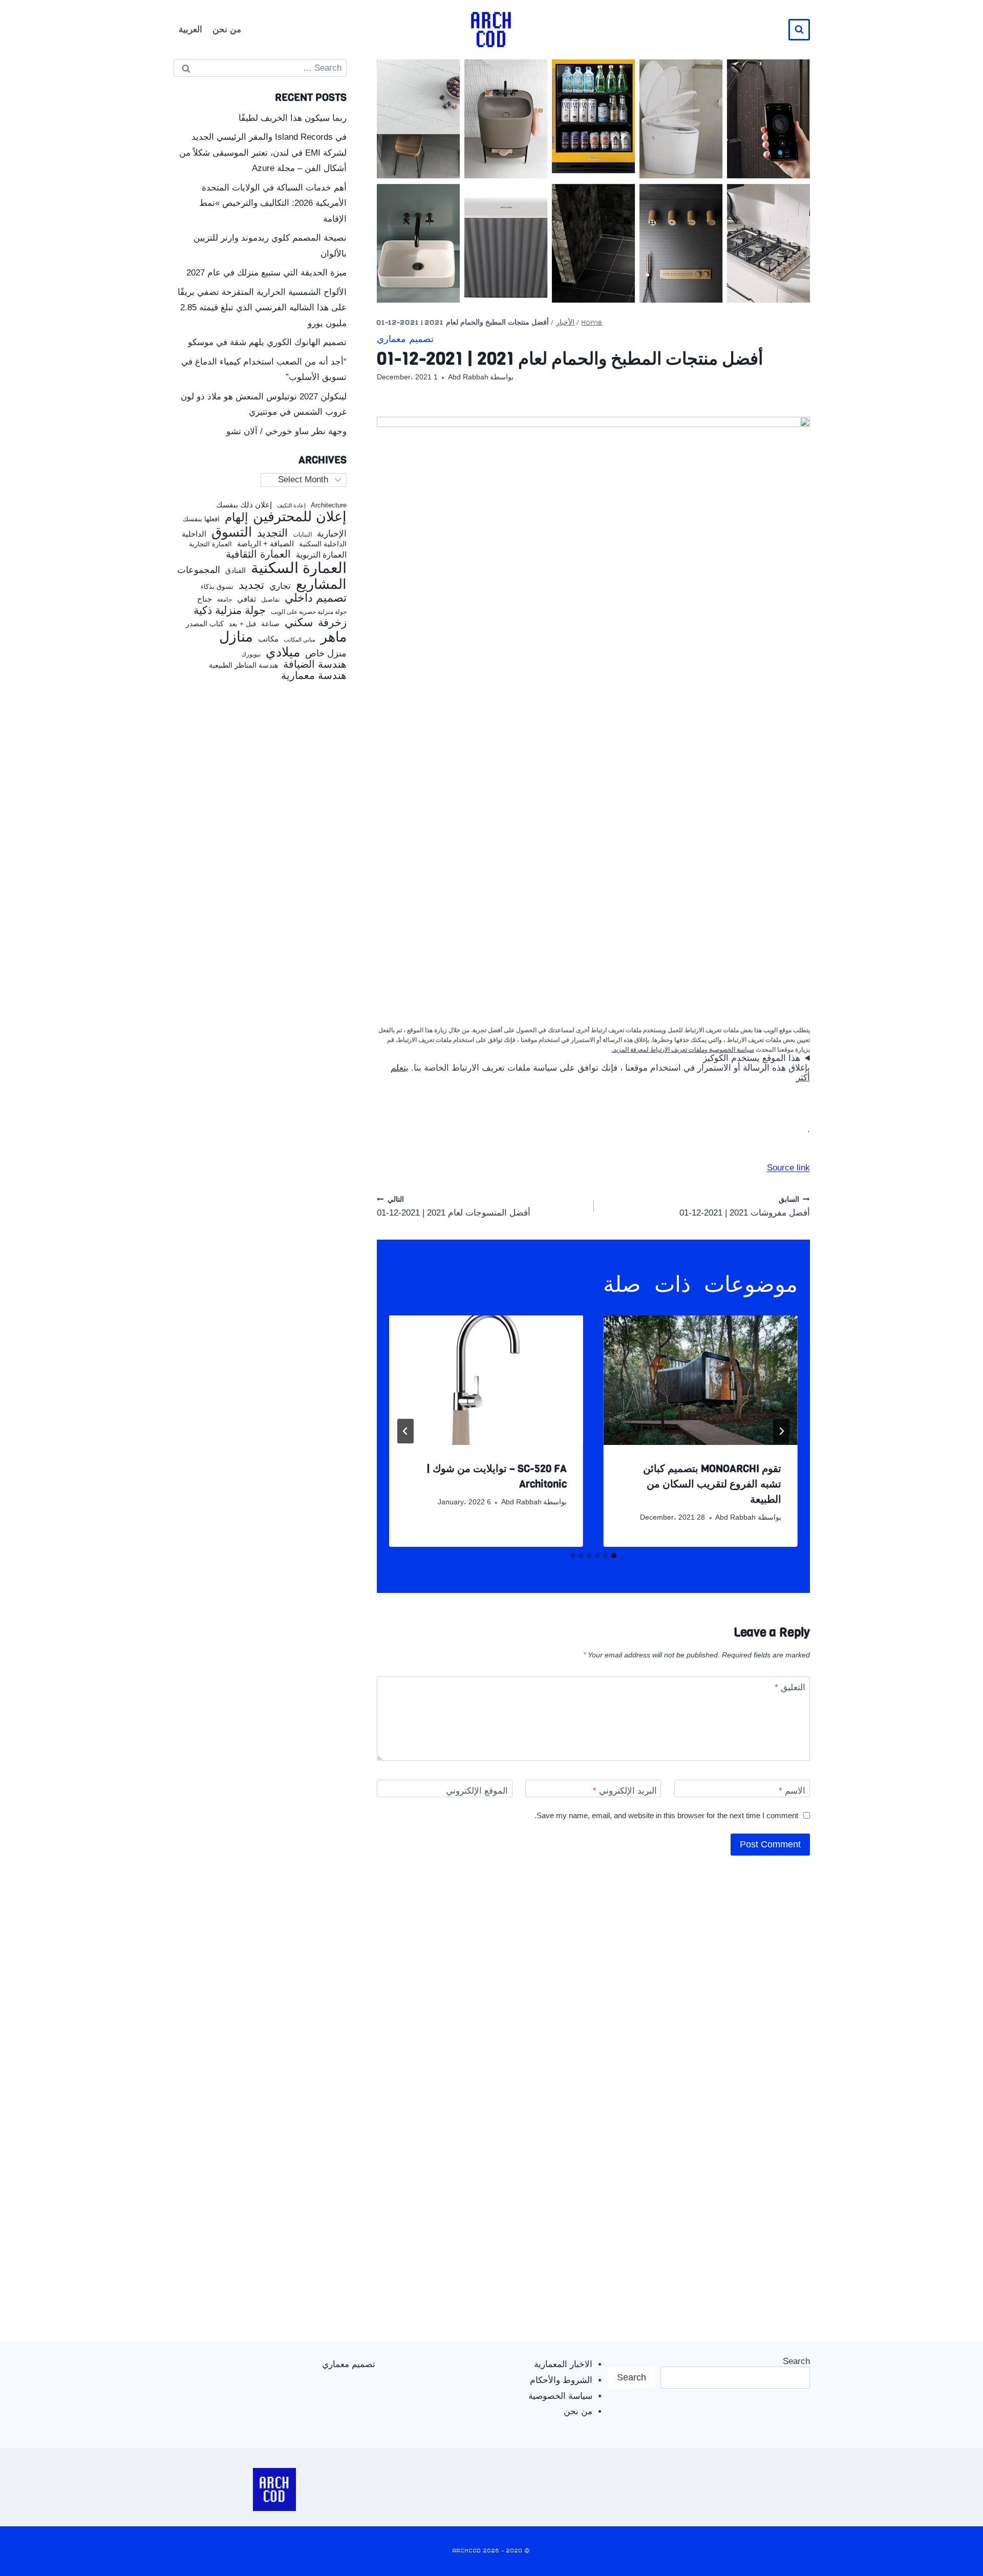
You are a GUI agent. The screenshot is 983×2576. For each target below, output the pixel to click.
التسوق (232, 532)
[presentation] (701, 1380)
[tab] (614, 1556)
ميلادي (283, 652)
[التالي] (405, 1431)
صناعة (270, 624)
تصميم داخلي (316, 598)
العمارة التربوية (321, 555)
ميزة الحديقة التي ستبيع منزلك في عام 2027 (266, 273)
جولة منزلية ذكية (230, 611)
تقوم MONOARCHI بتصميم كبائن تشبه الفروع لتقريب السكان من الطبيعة (712, 1484)
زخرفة (332, 623)
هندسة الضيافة (315, 664)
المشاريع (321, 584)
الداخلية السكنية (323, 544)
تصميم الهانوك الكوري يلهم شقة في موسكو (267, 342)
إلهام (236, 518)
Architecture (329, 505)
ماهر (334, 637)
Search (796, 2361)
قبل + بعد (242, 624)
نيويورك (251, 654)
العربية (190, 29)
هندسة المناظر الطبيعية (243, 665)
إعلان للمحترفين (300, 517)
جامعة (225, 600)
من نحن (227, 29)
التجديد (272, 533)
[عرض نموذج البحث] (799, 30)
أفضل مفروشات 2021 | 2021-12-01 (745, 1207)
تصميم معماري (405, 340)
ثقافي (247, 599)
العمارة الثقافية (258, 554)
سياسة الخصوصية (560, 2396)
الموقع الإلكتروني (477, 1791)
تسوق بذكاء (217, 587)
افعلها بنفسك (201, 519)
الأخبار (565, 323)
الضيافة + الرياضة (265, 544)
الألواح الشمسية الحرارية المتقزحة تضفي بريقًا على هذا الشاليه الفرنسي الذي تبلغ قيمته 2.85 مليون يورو (262, 308)
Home (592, 323)
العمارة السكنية (299, 568)
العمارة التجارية (210, 544)
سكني (299, 623)
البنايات (302, 535)
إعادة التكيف (291, 506)
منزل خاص (326, 654)
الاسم (792, 1791)
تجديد (251, 585)
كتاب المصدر (205, 624)
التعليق (790, 1687)
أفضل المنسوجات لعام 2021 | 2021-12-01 (454, 1207)
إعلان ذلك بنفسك (244, 505)
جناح (205, 599)
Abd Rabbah (468, 377)
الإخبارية (332, 534)
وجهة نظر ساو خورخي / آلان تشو (286, 431)
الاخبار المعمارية (563, 2364)
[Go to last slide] (781, 1431)
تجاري (280, 586)
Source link (788, 1168)
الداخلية (194, 534)
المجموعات (199, 570)
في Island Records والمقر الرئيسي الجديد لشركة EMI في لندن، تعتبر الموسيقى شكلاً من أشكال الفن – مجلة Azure (263, 153)
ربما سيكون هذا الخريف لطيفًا (293, 118)
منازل (236, 637)
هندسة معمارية (314, 675)
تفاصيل (270, 600)
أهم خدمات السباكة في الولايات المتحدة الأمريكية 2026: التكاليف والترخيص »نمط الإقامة (273, 203)
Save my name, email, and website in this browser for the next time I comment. (666, 1815)
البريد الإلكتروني (625, 1791)
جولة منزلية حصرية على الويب (309, 612)
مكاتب (268, 639)
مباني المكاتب (300, 640)
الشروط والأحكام (561, 2380)
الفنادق (236, 571)
